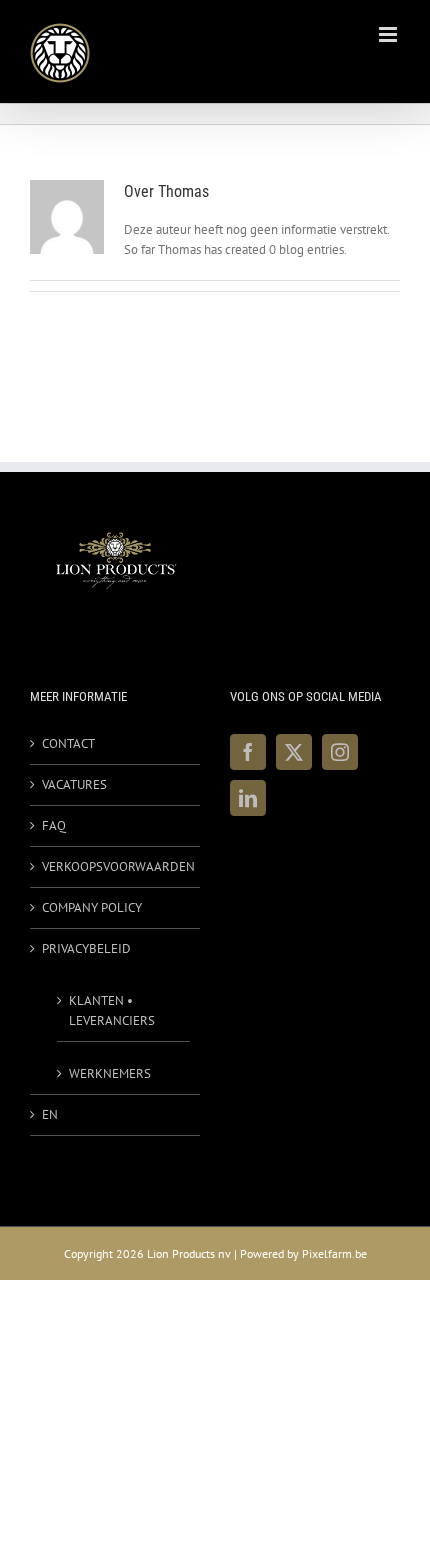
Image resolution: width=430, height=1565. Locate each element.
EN (50, 1114)
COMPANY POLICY (92, 907)
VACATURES (74, 784)
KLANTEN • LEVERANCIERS (112, 1010)
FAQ (54, 825)
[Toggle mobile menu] (389, 34)
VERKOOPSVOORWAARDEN (116, 866)
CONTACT (68, 743)
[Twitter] (294, 752)
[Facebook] (248, 752)
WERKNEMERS (110, 1073)
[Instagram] (340, 752)
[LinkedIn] (248, 798)
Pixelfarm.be (334, 1253)
